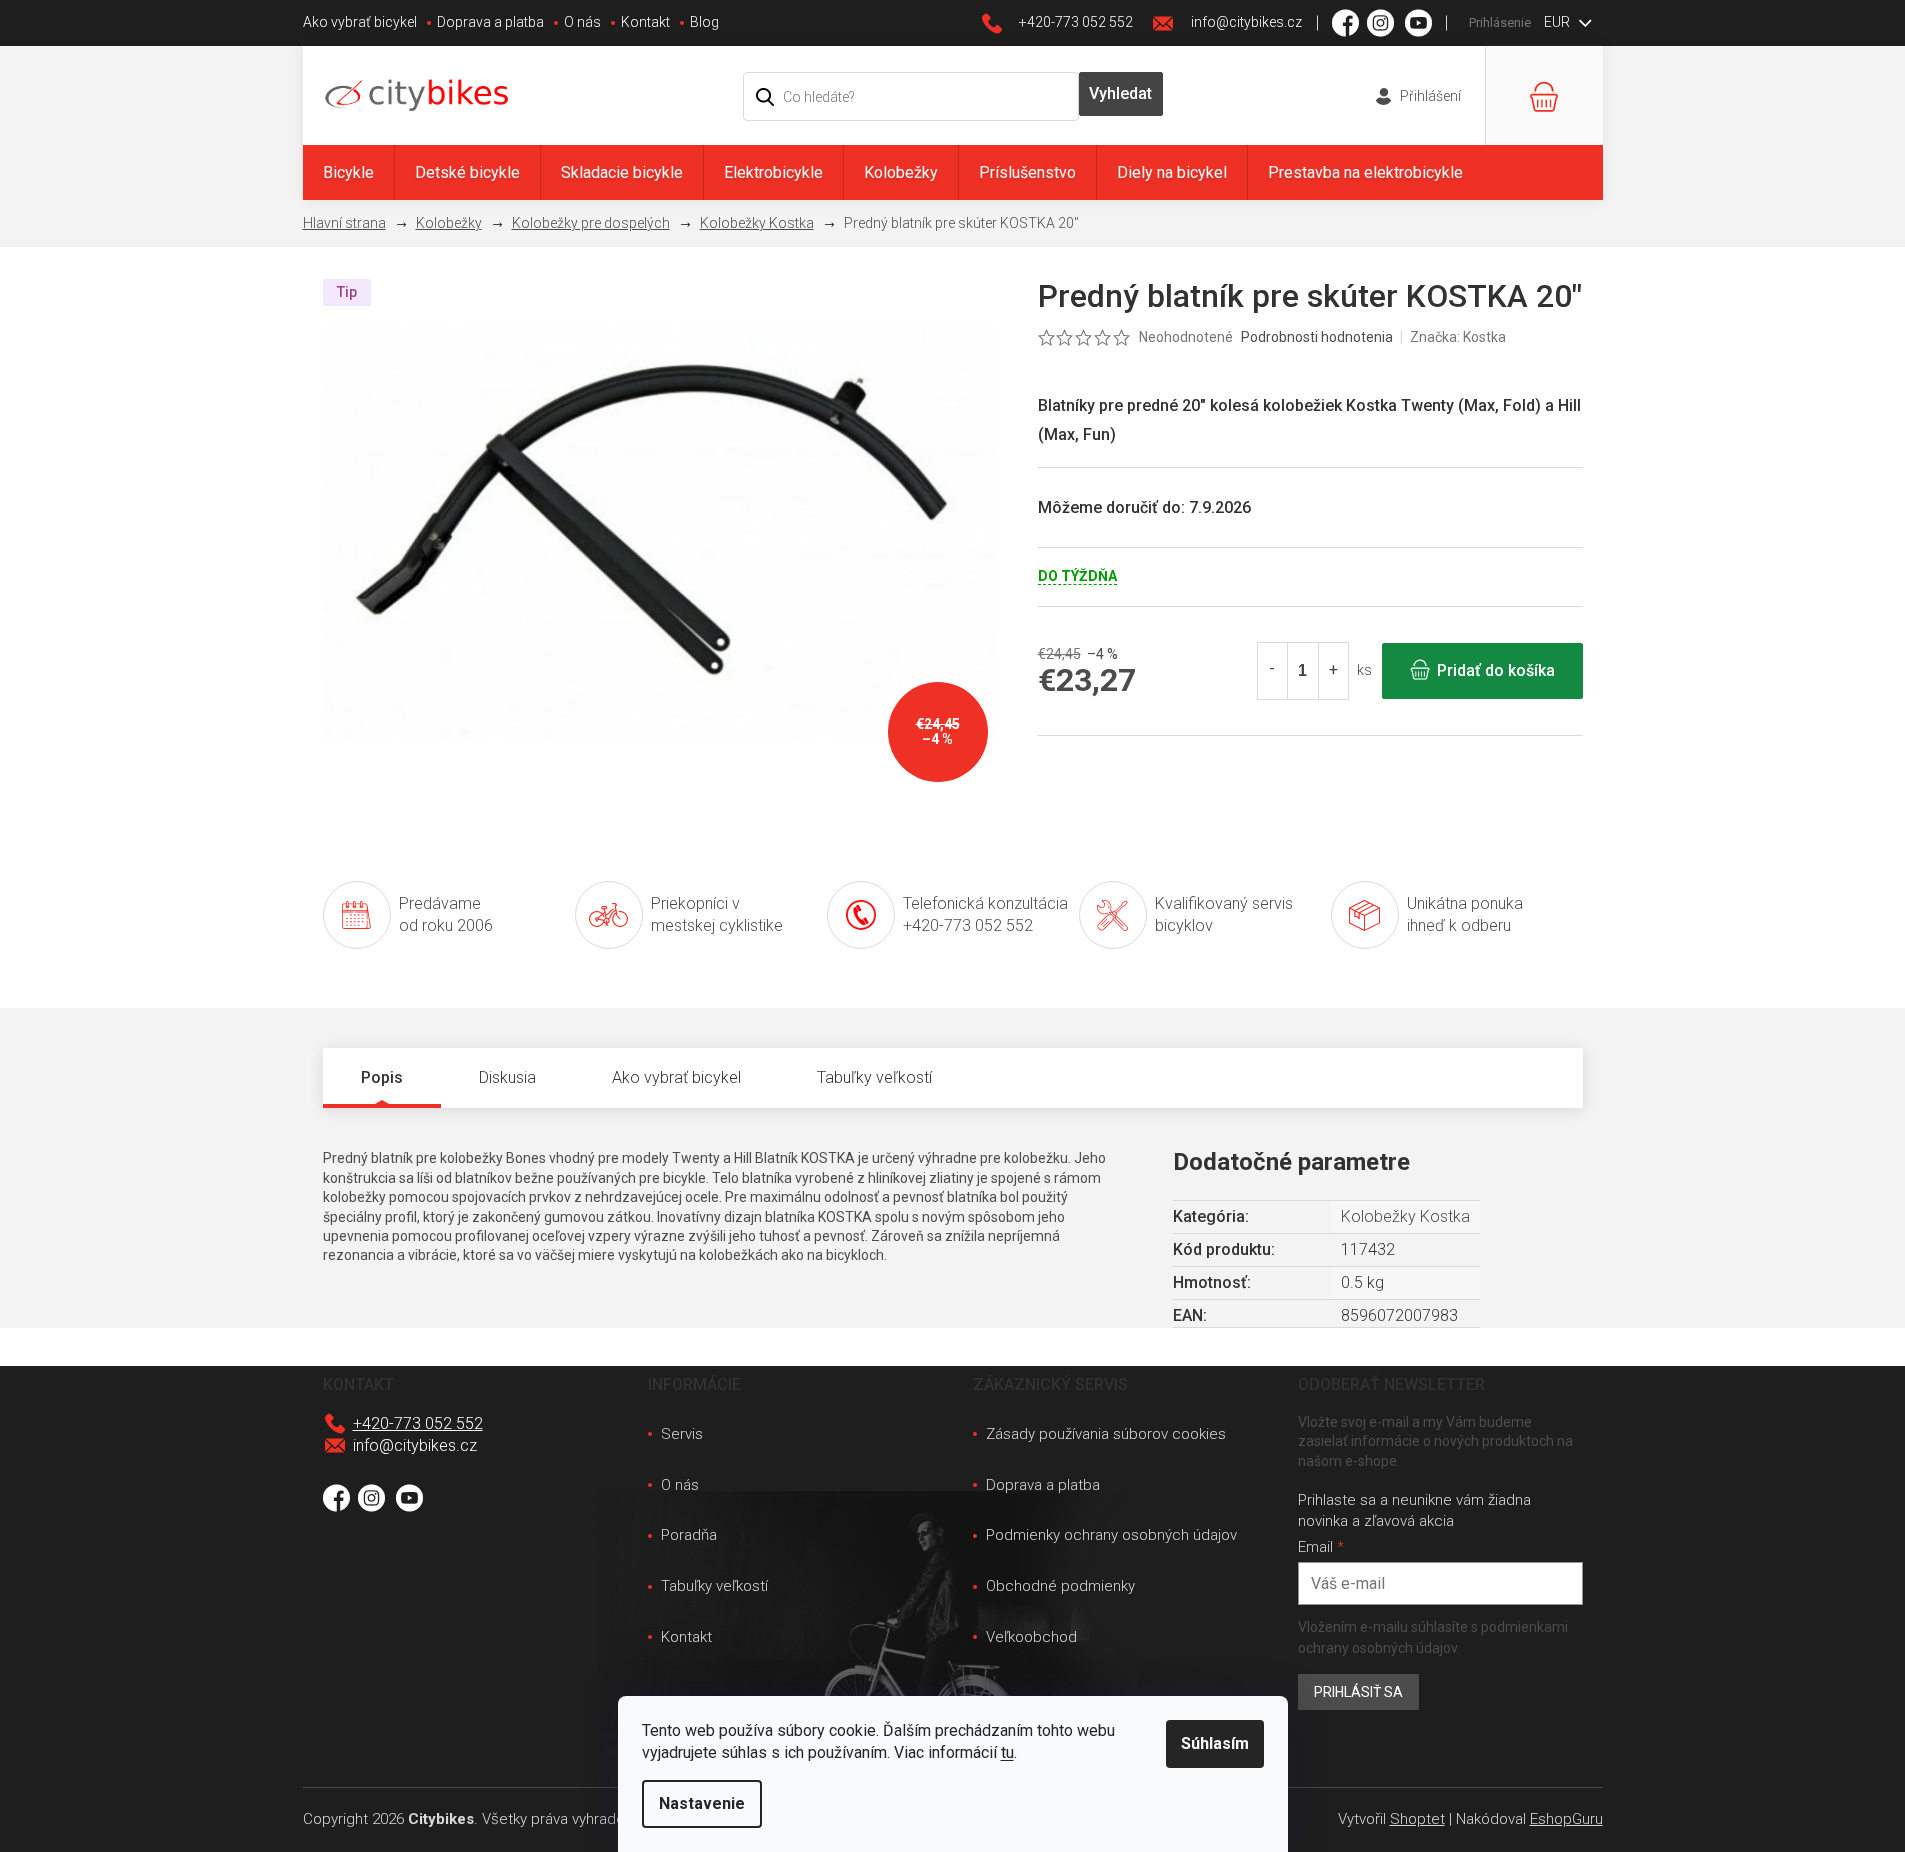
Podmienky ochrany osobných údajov (1111, 1535)
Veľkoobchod (1031, 1637)
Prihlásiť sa (1358, 1692)
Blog (704, 22)
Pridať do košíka (1496, 670)
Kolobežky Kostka (1405, 1216)
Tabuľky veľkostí (714, 1586)
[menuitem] (348, 172)
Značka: (1458, 337)
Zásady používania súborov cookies (1106, 1434)
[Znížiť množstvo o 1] (1273, 671)
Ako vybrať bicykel (360, 22)
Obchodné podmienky (1060, 1586)
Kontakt (645, 22)
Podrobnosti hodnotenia (1317, 337)
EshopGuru (1566, 1819)
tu (1007, 1752)
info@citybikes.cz (415, 1445)
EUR (1558, 22)
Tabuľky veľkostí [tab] (874, 1077)
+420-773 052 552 (418, 1423)
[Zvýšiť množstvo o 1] (1333, 671)
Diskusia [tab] (507, 1077)
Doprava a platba (490, 22)
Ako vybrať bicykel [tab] (676, 1077)
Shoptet (1417, 1819)
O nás (582, 22)
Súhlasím (1215, 1743)
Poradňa (689, 1535)
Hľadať (1121, 94)
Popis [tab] (382, 1077)
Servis (682, 1434)
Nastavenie (702, 1803)
